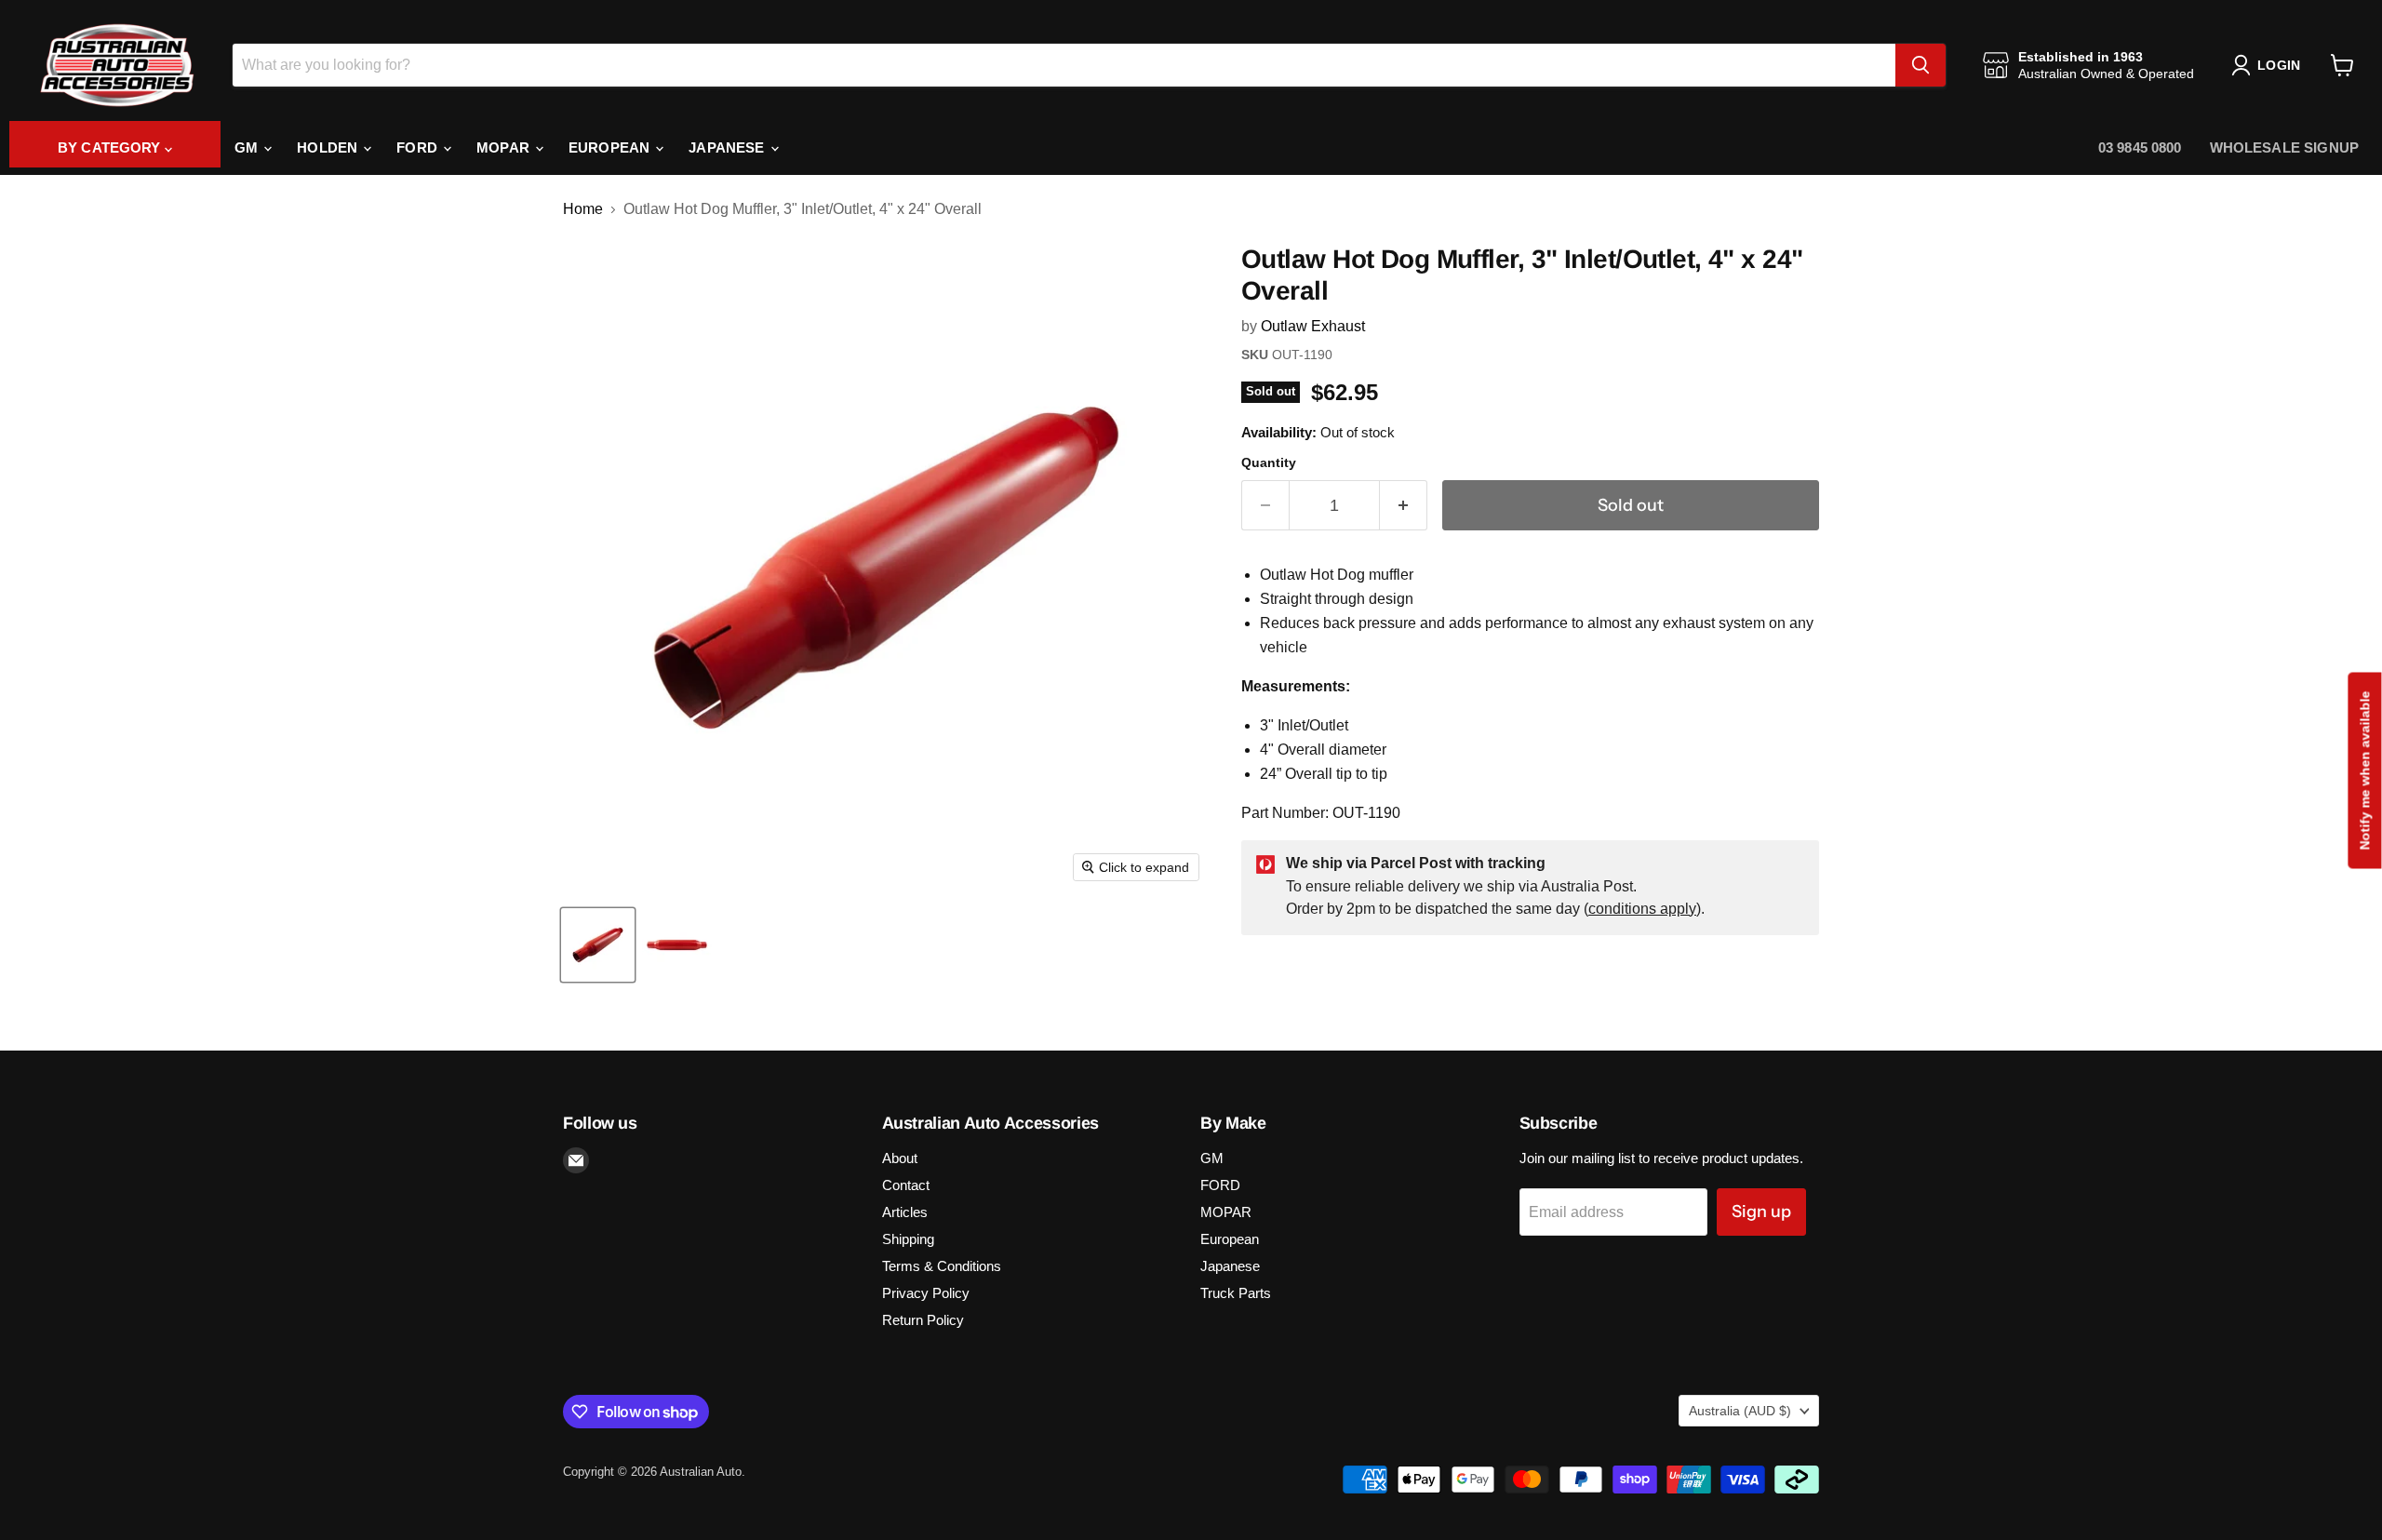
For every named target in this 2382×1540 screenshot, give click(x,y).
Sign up (1761, 1212)
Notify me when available (2364, 770)
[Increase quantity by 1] (1404, 506)
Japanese (728, 147)
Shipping (908, 1239)
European (611, 147)
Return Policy (923, 1320)
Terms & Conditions (942, 1266)
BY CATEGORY (111, 147)
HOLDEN (329, 147)
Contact (906, 1185)
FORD (419, 147)
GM (248, 147)
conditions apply (1642, 909)
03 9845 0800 (2140, 147)
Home (583, 209)
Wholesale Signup (2284, 147)
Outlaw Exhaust (1313, 326)
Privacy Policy (926, 1293)
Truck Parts (1236, 1293)
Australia (1740, 1411)
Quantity (1269, 462)
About (900, 1158)
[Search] (1920, 65)
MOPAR (505, 147)
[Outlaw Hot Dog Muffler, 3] (598, 945)
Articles (905, 1212)
